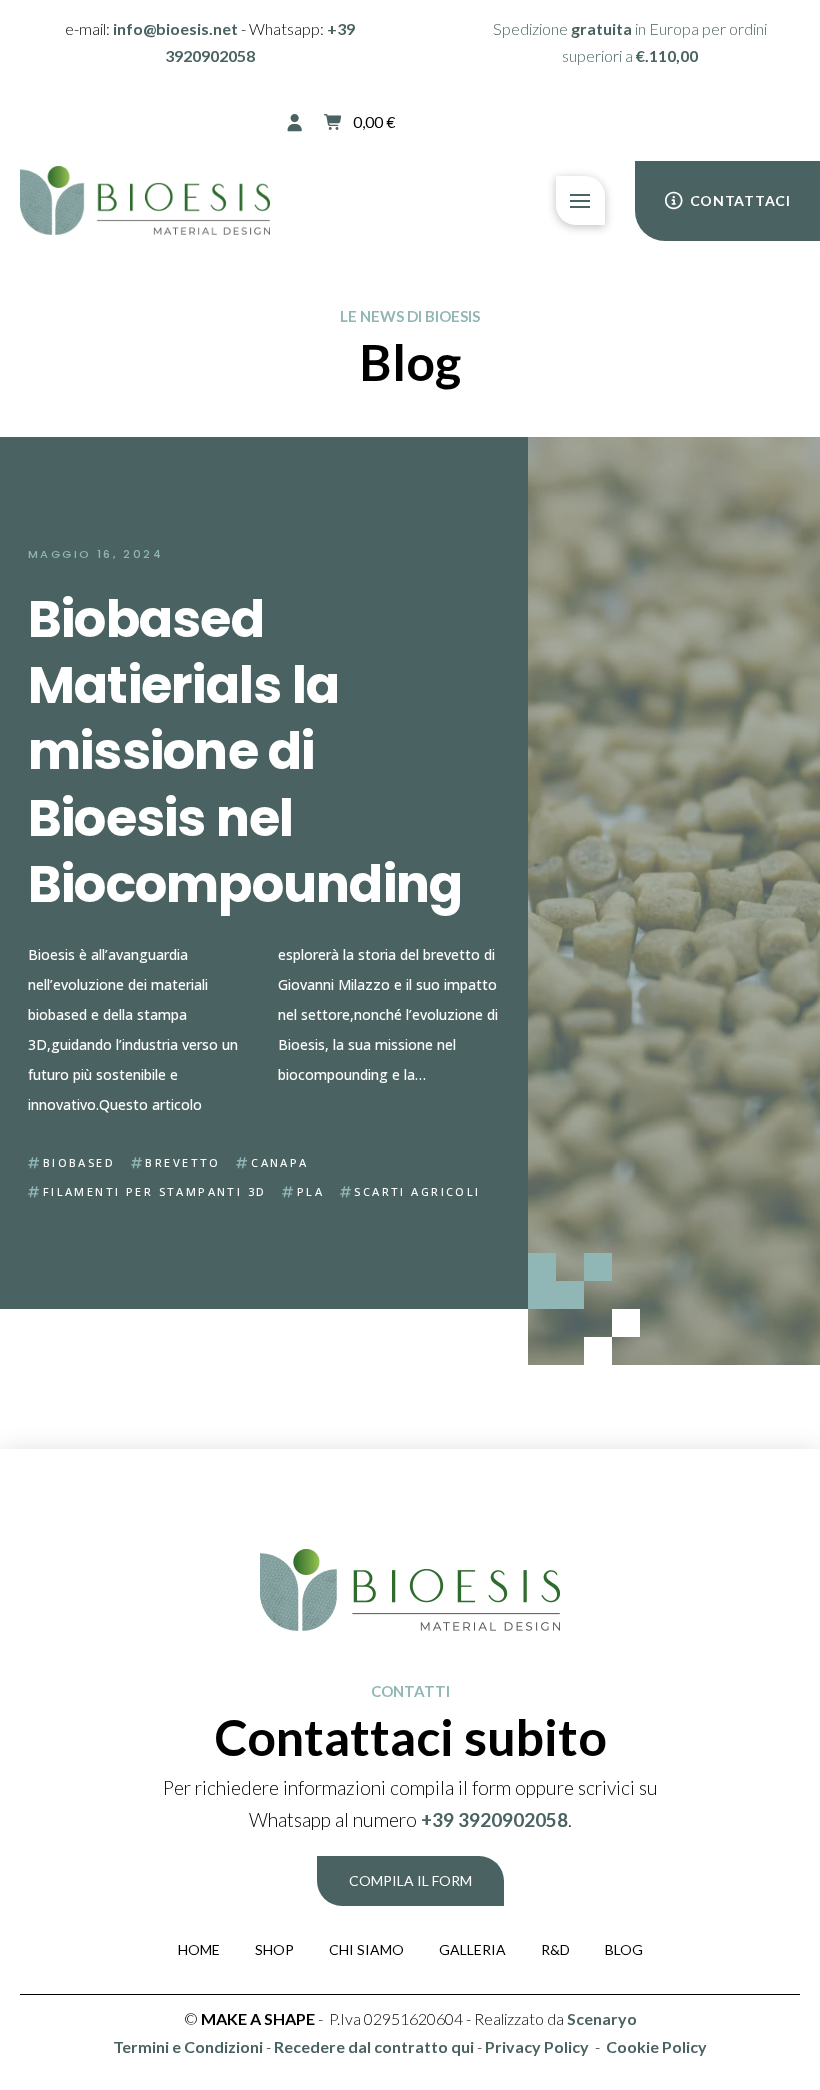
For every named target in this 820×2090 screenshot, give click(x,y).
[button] (359, 122)
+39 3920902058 (494, 1819)
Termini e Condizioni (188, 2046)
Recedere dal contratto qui (374, 2046)
